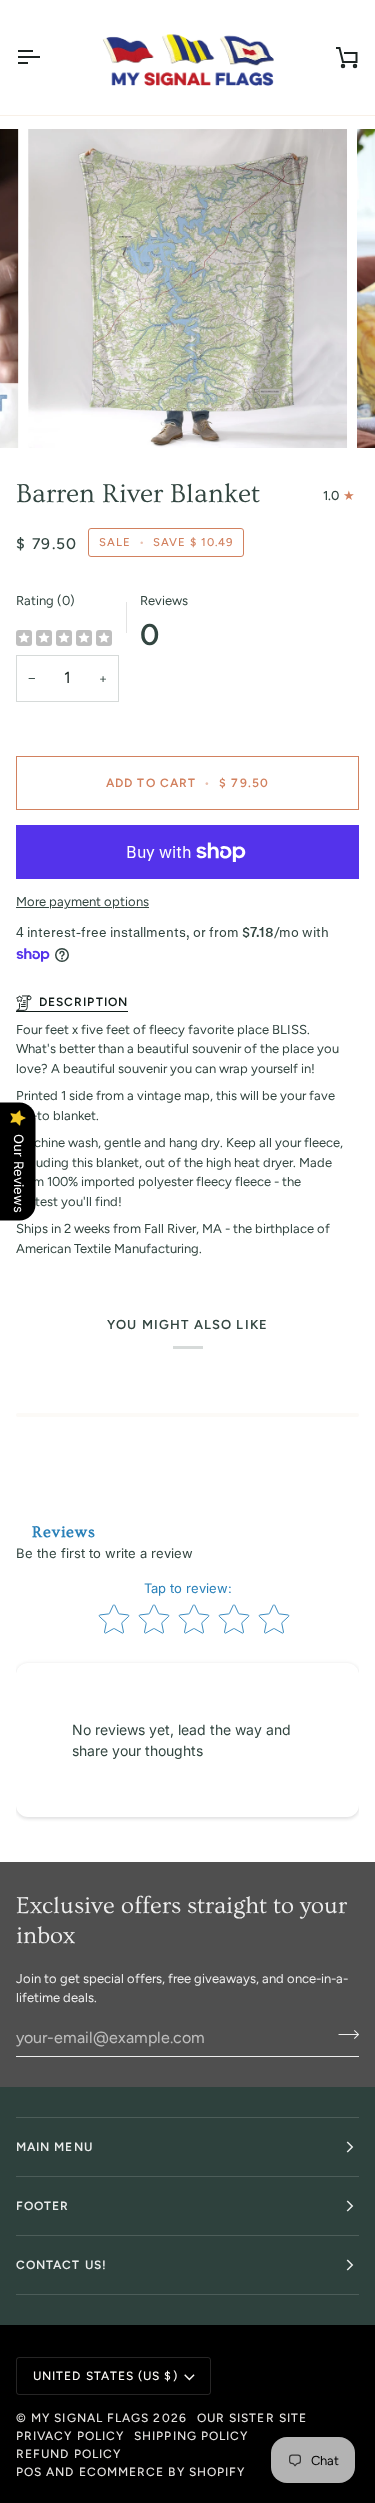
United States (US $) (105, 2376)
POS (29, 2472)
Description (83, 1002)
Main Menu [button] (54, 2147)
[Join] (342, 2035)
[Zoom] (65, 410)
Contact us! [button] (61, 2265)
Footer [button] (42, 2206)
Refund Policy (68, 2454)
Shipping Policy (191, 2436)
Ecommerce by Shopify (162, 2472)
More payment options (82, 901)
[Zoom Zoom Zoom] (187, 288)
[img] (64, 639)
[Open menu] (46, 57)
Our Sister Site (252, 2418)
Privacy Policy (70, 2436)
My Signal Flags (90, 2418)
